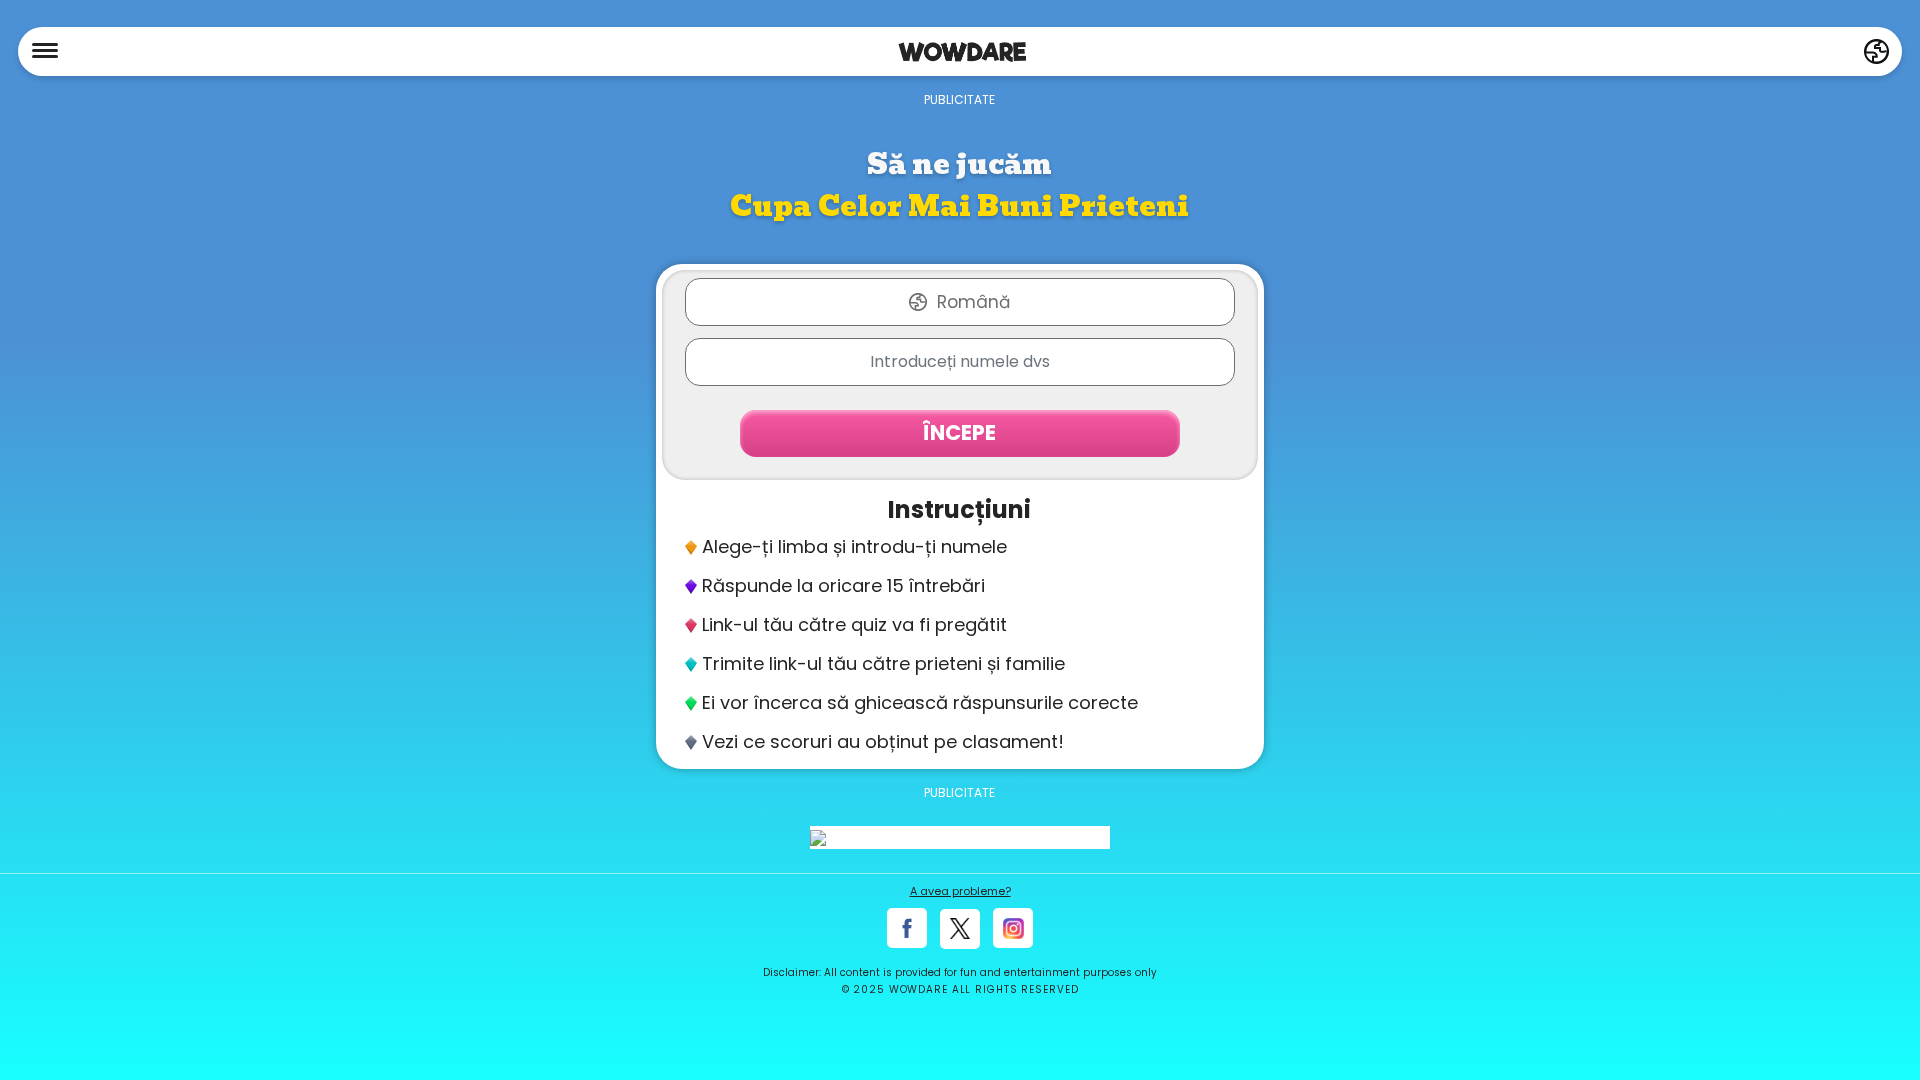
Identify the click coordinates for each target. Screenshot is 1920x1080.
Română (973, 302)
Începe (959, 432)
